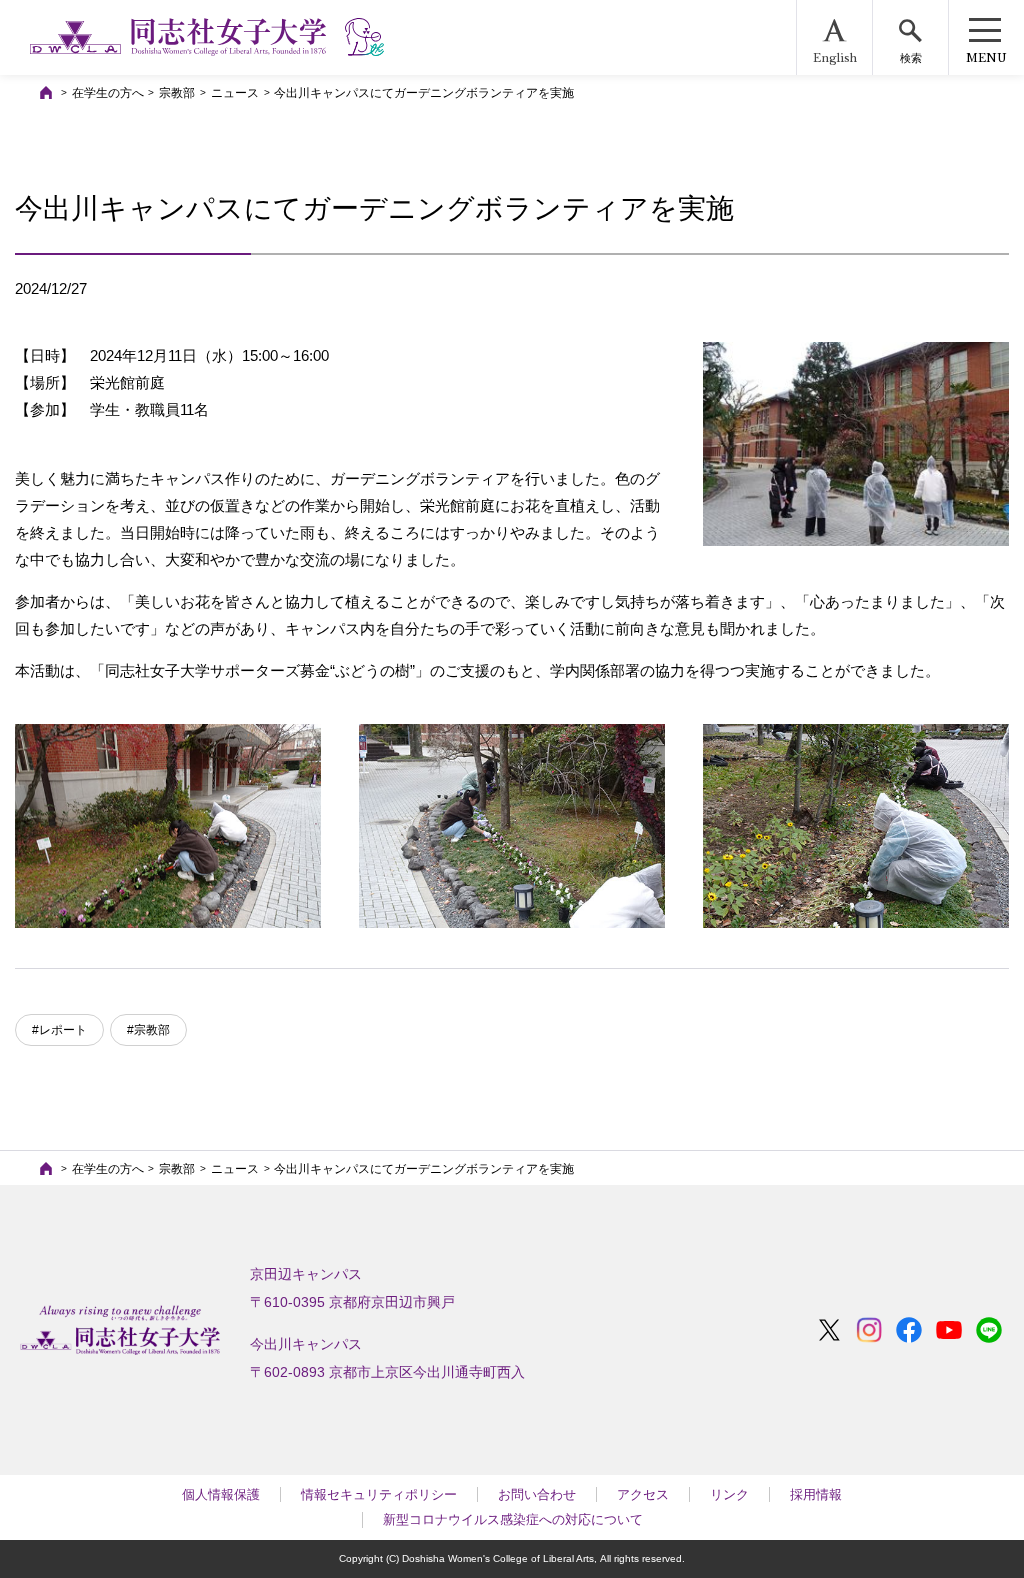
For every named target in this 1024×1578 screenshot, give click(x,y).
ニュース (235, 93)
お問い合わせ (537, 1494)
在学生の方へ (108, 93)
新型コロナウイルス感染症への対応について (513, 1519)
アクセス (643, 1494)
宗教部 (177, 93)
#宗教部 (148, 1030)
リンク (729, 1494)
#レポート (59, 1030)
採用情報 (816, 1494)
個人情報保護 (221, 1494)
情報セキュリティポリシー (379, 1494)
